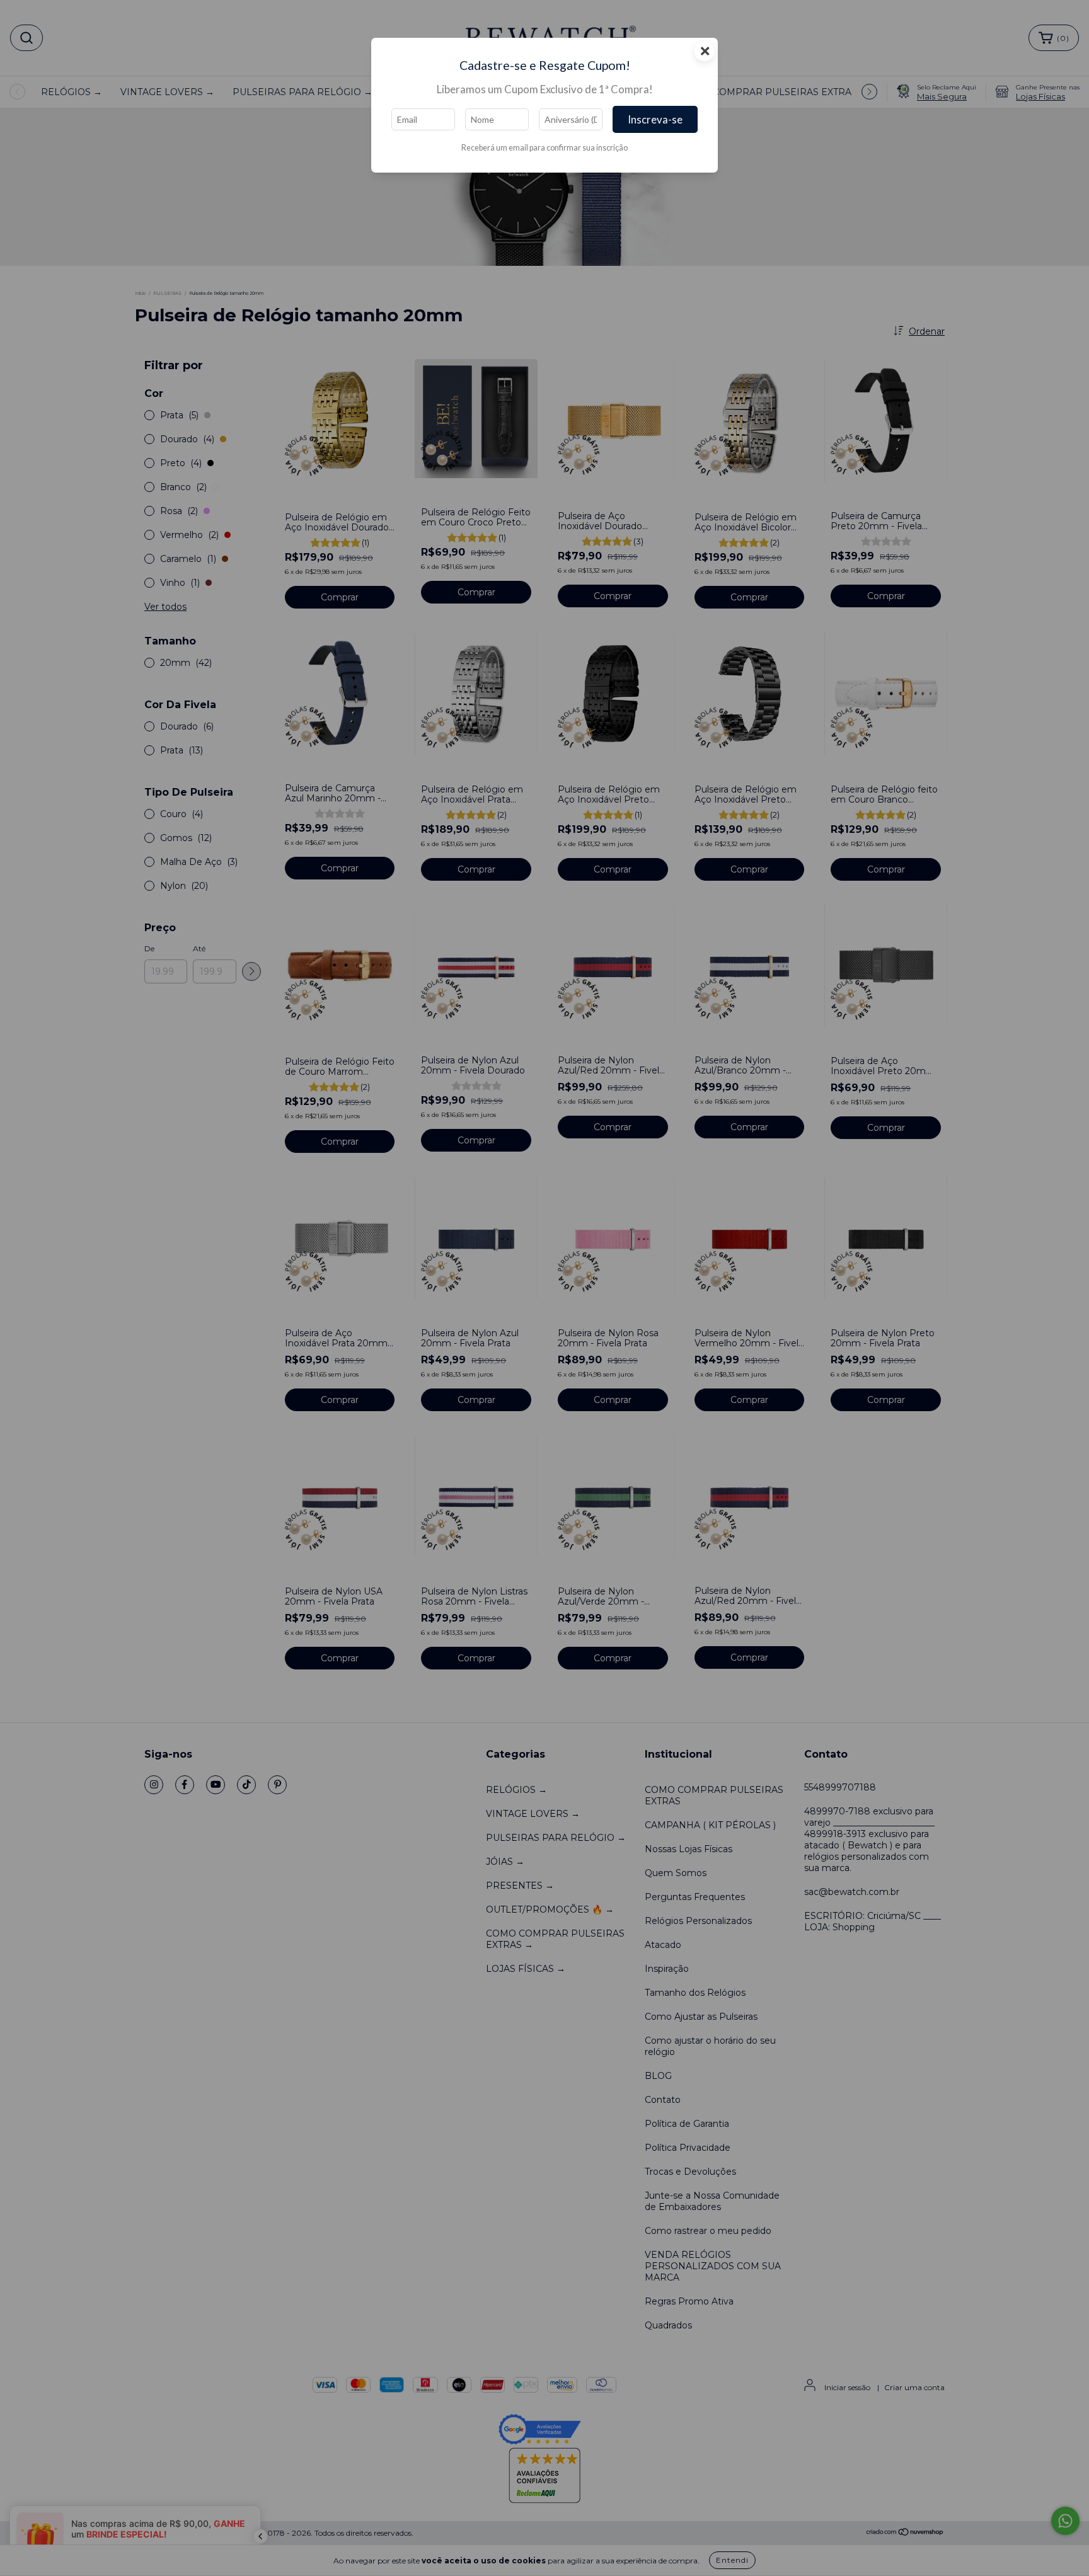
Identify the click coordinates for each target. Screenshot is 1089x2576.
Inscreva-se (655, 119)
